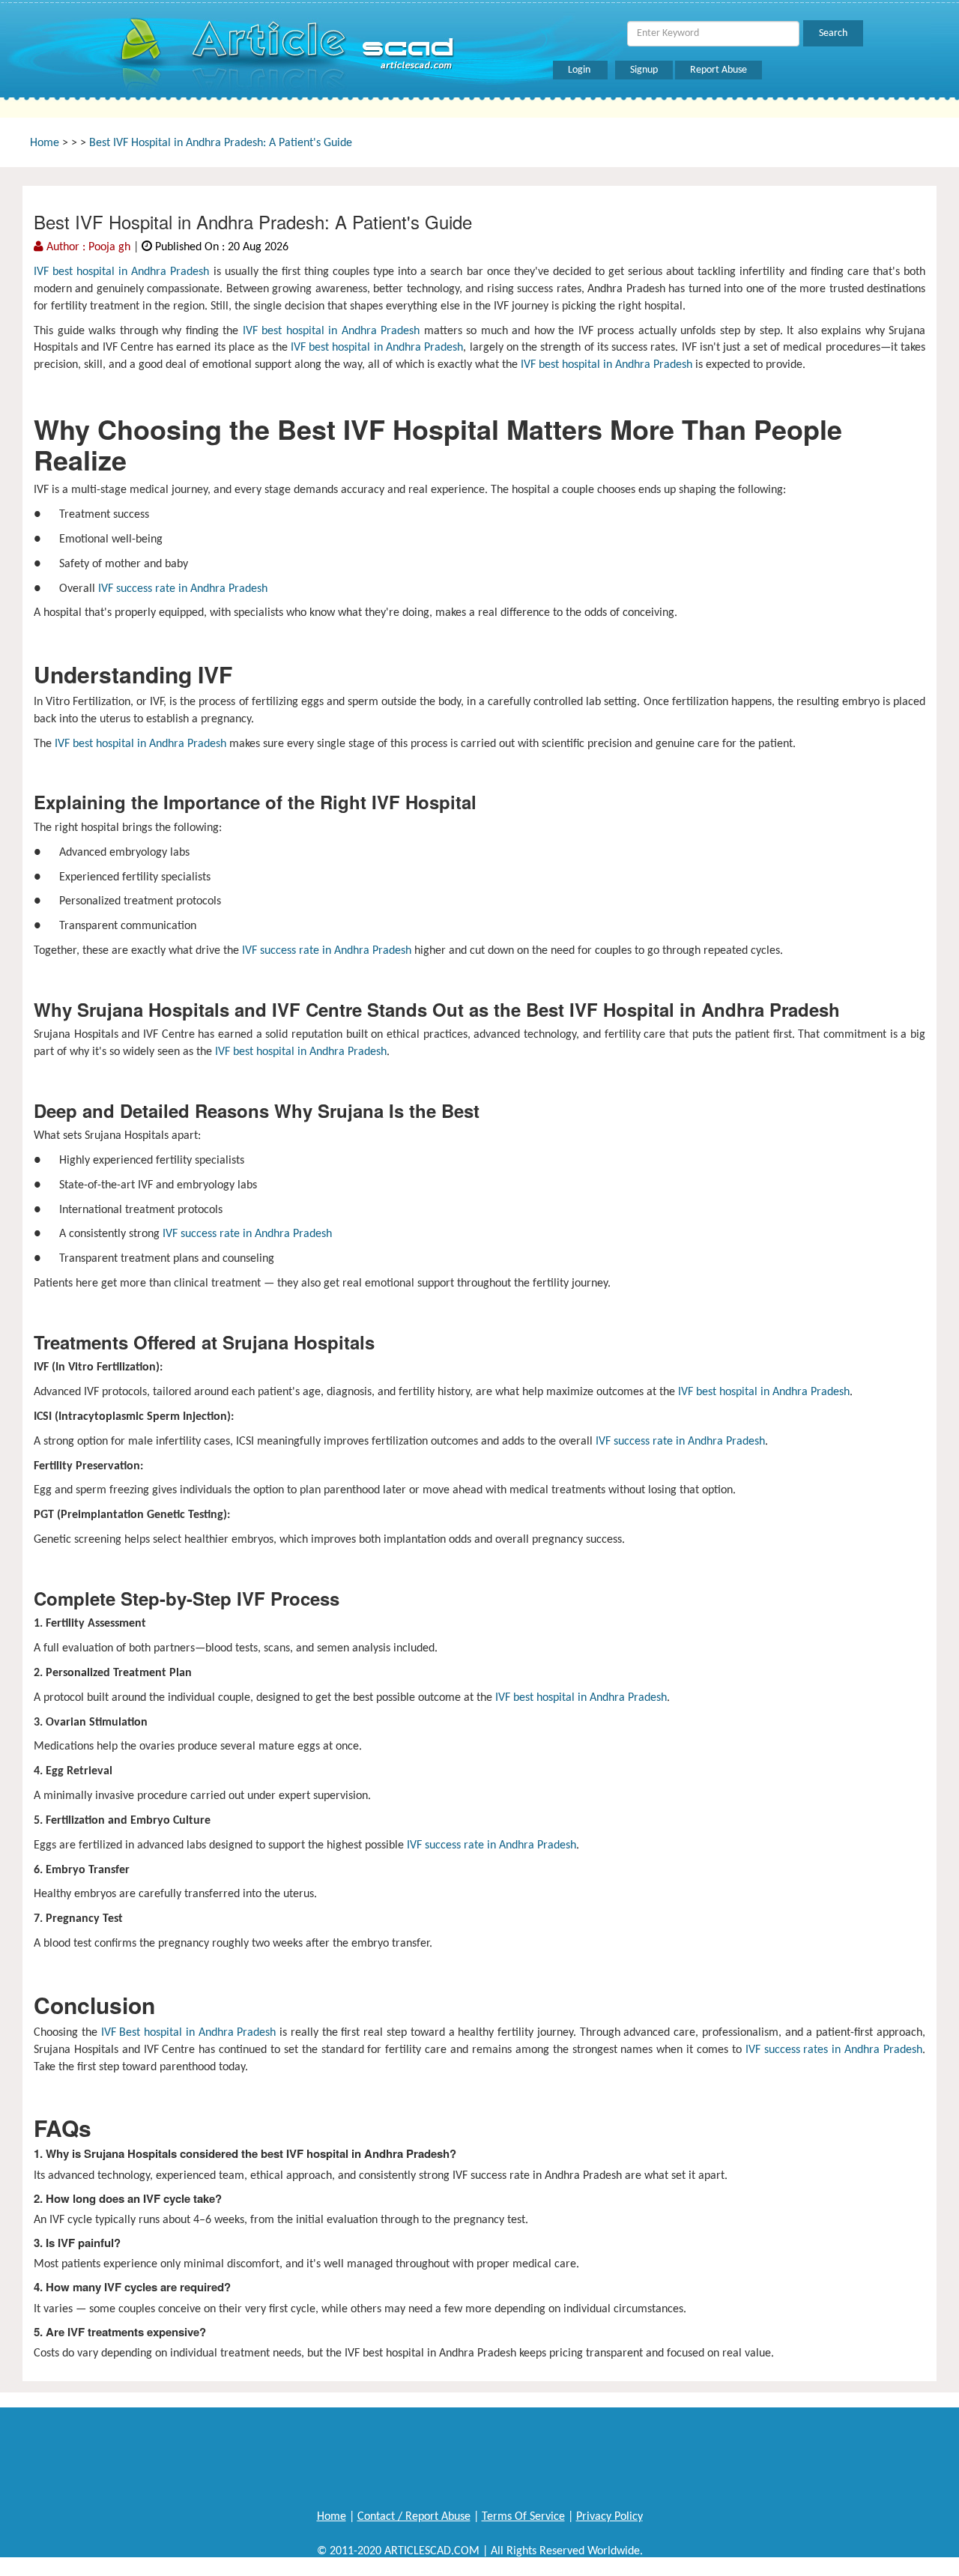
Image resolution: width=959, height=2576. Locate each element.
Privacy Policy (609, 2517)
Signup (644, 70)
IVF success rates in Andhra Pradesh (834, 2050)
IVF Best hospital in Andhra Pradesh (187, 2033)
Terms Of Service (523, 2517)
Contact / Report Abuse (414, 2517)
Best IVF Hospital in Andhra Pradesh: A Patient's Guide (221, 143)
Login (580, 70)
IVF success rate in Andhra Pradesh (181, 589)
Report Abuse (719, 70)
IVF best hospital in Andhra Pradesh (122, 272)
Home (45, 143)
